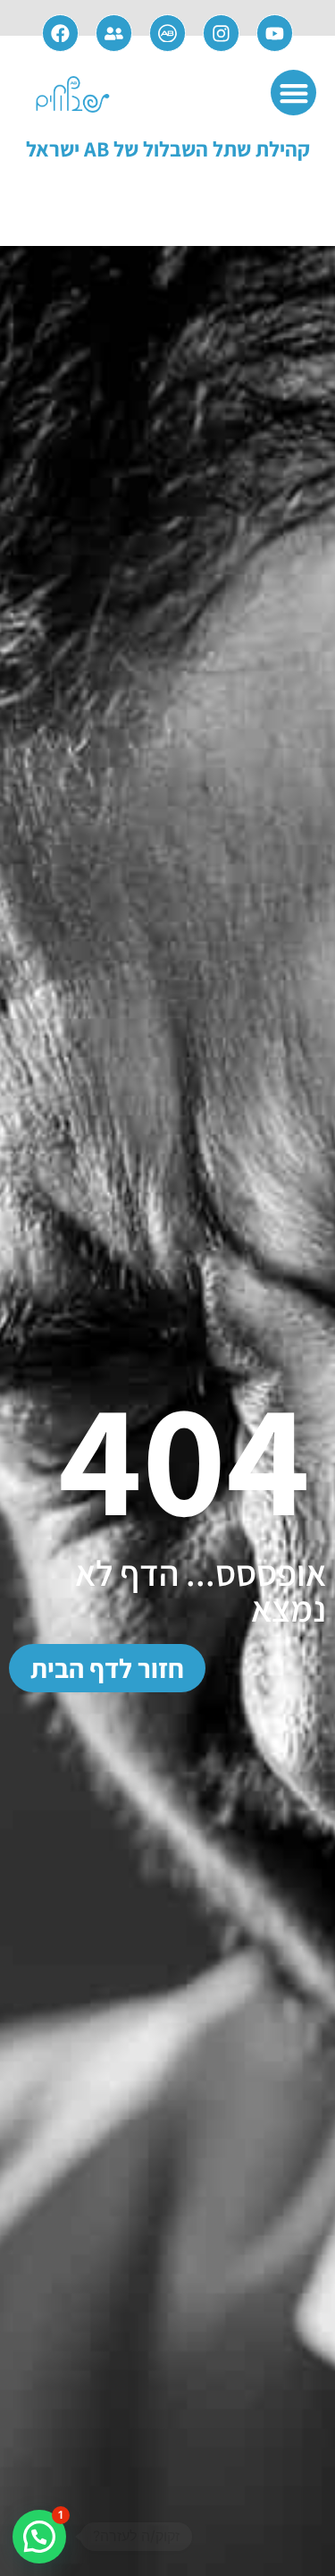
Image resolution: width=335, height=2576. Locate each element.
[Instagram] (222, 33)
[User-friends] (114, 33)
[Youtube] (275, 33)
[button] (293, 93)
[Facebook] (61, 33)
